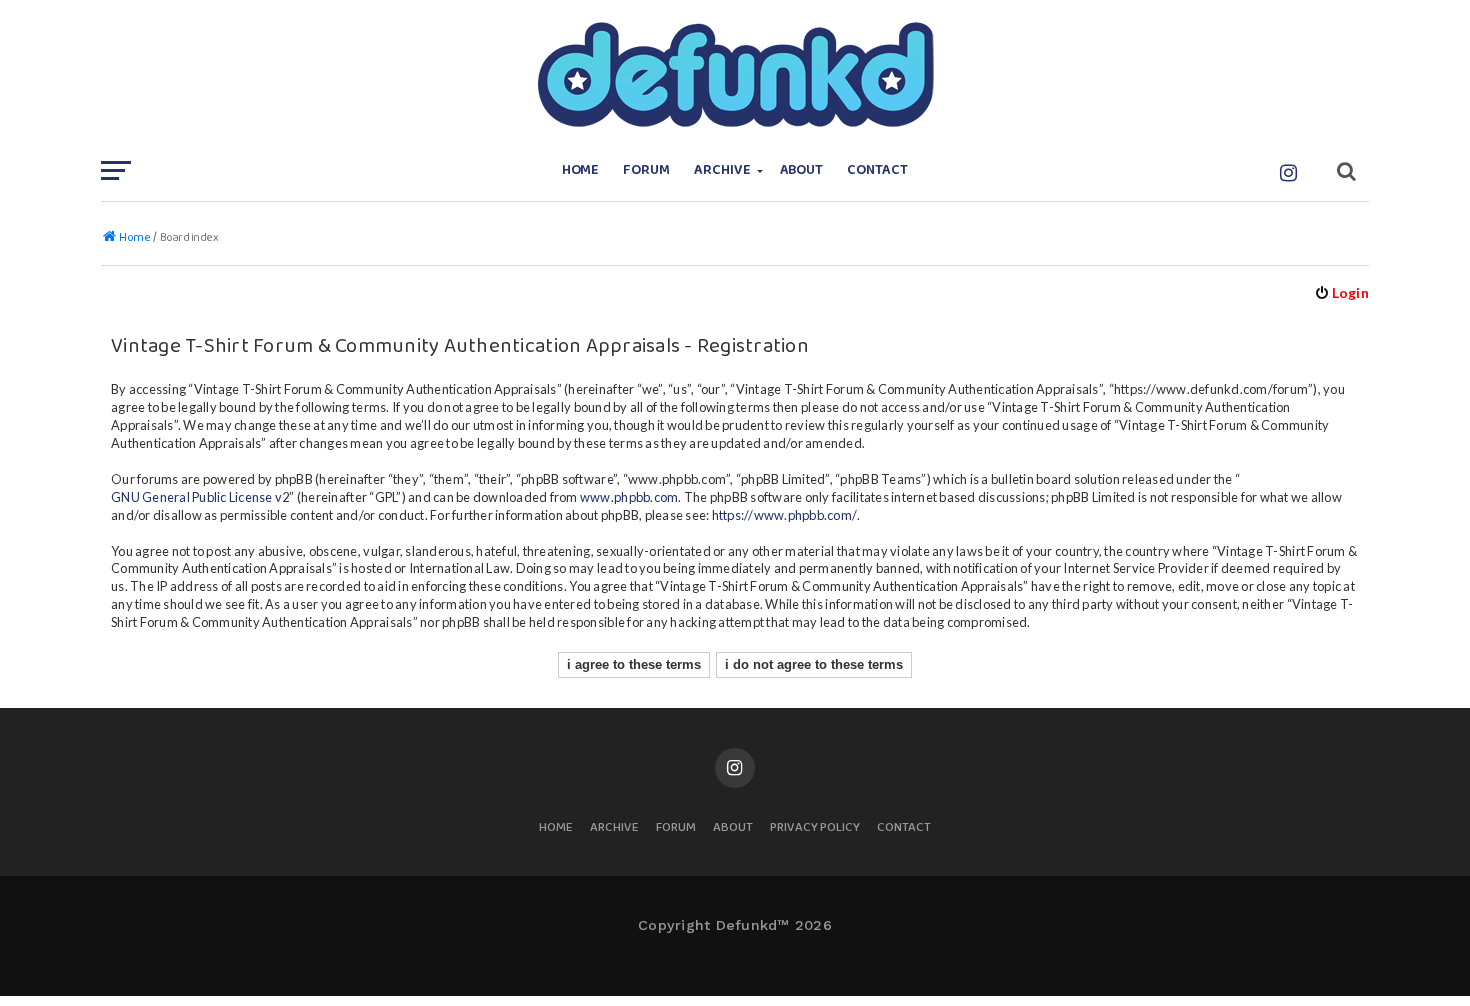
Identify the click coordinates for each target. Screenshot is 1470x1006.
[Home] (735, 75)
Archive (722, 170)
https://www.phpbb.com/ (785, 515)
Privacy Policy (815, 828)
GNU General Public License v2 (200, 497)
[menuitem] (1341, 292)
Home (581, 170)
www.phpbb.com (629, 497)
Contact (877, 170)
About (802, 170)
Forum (646, 170)
